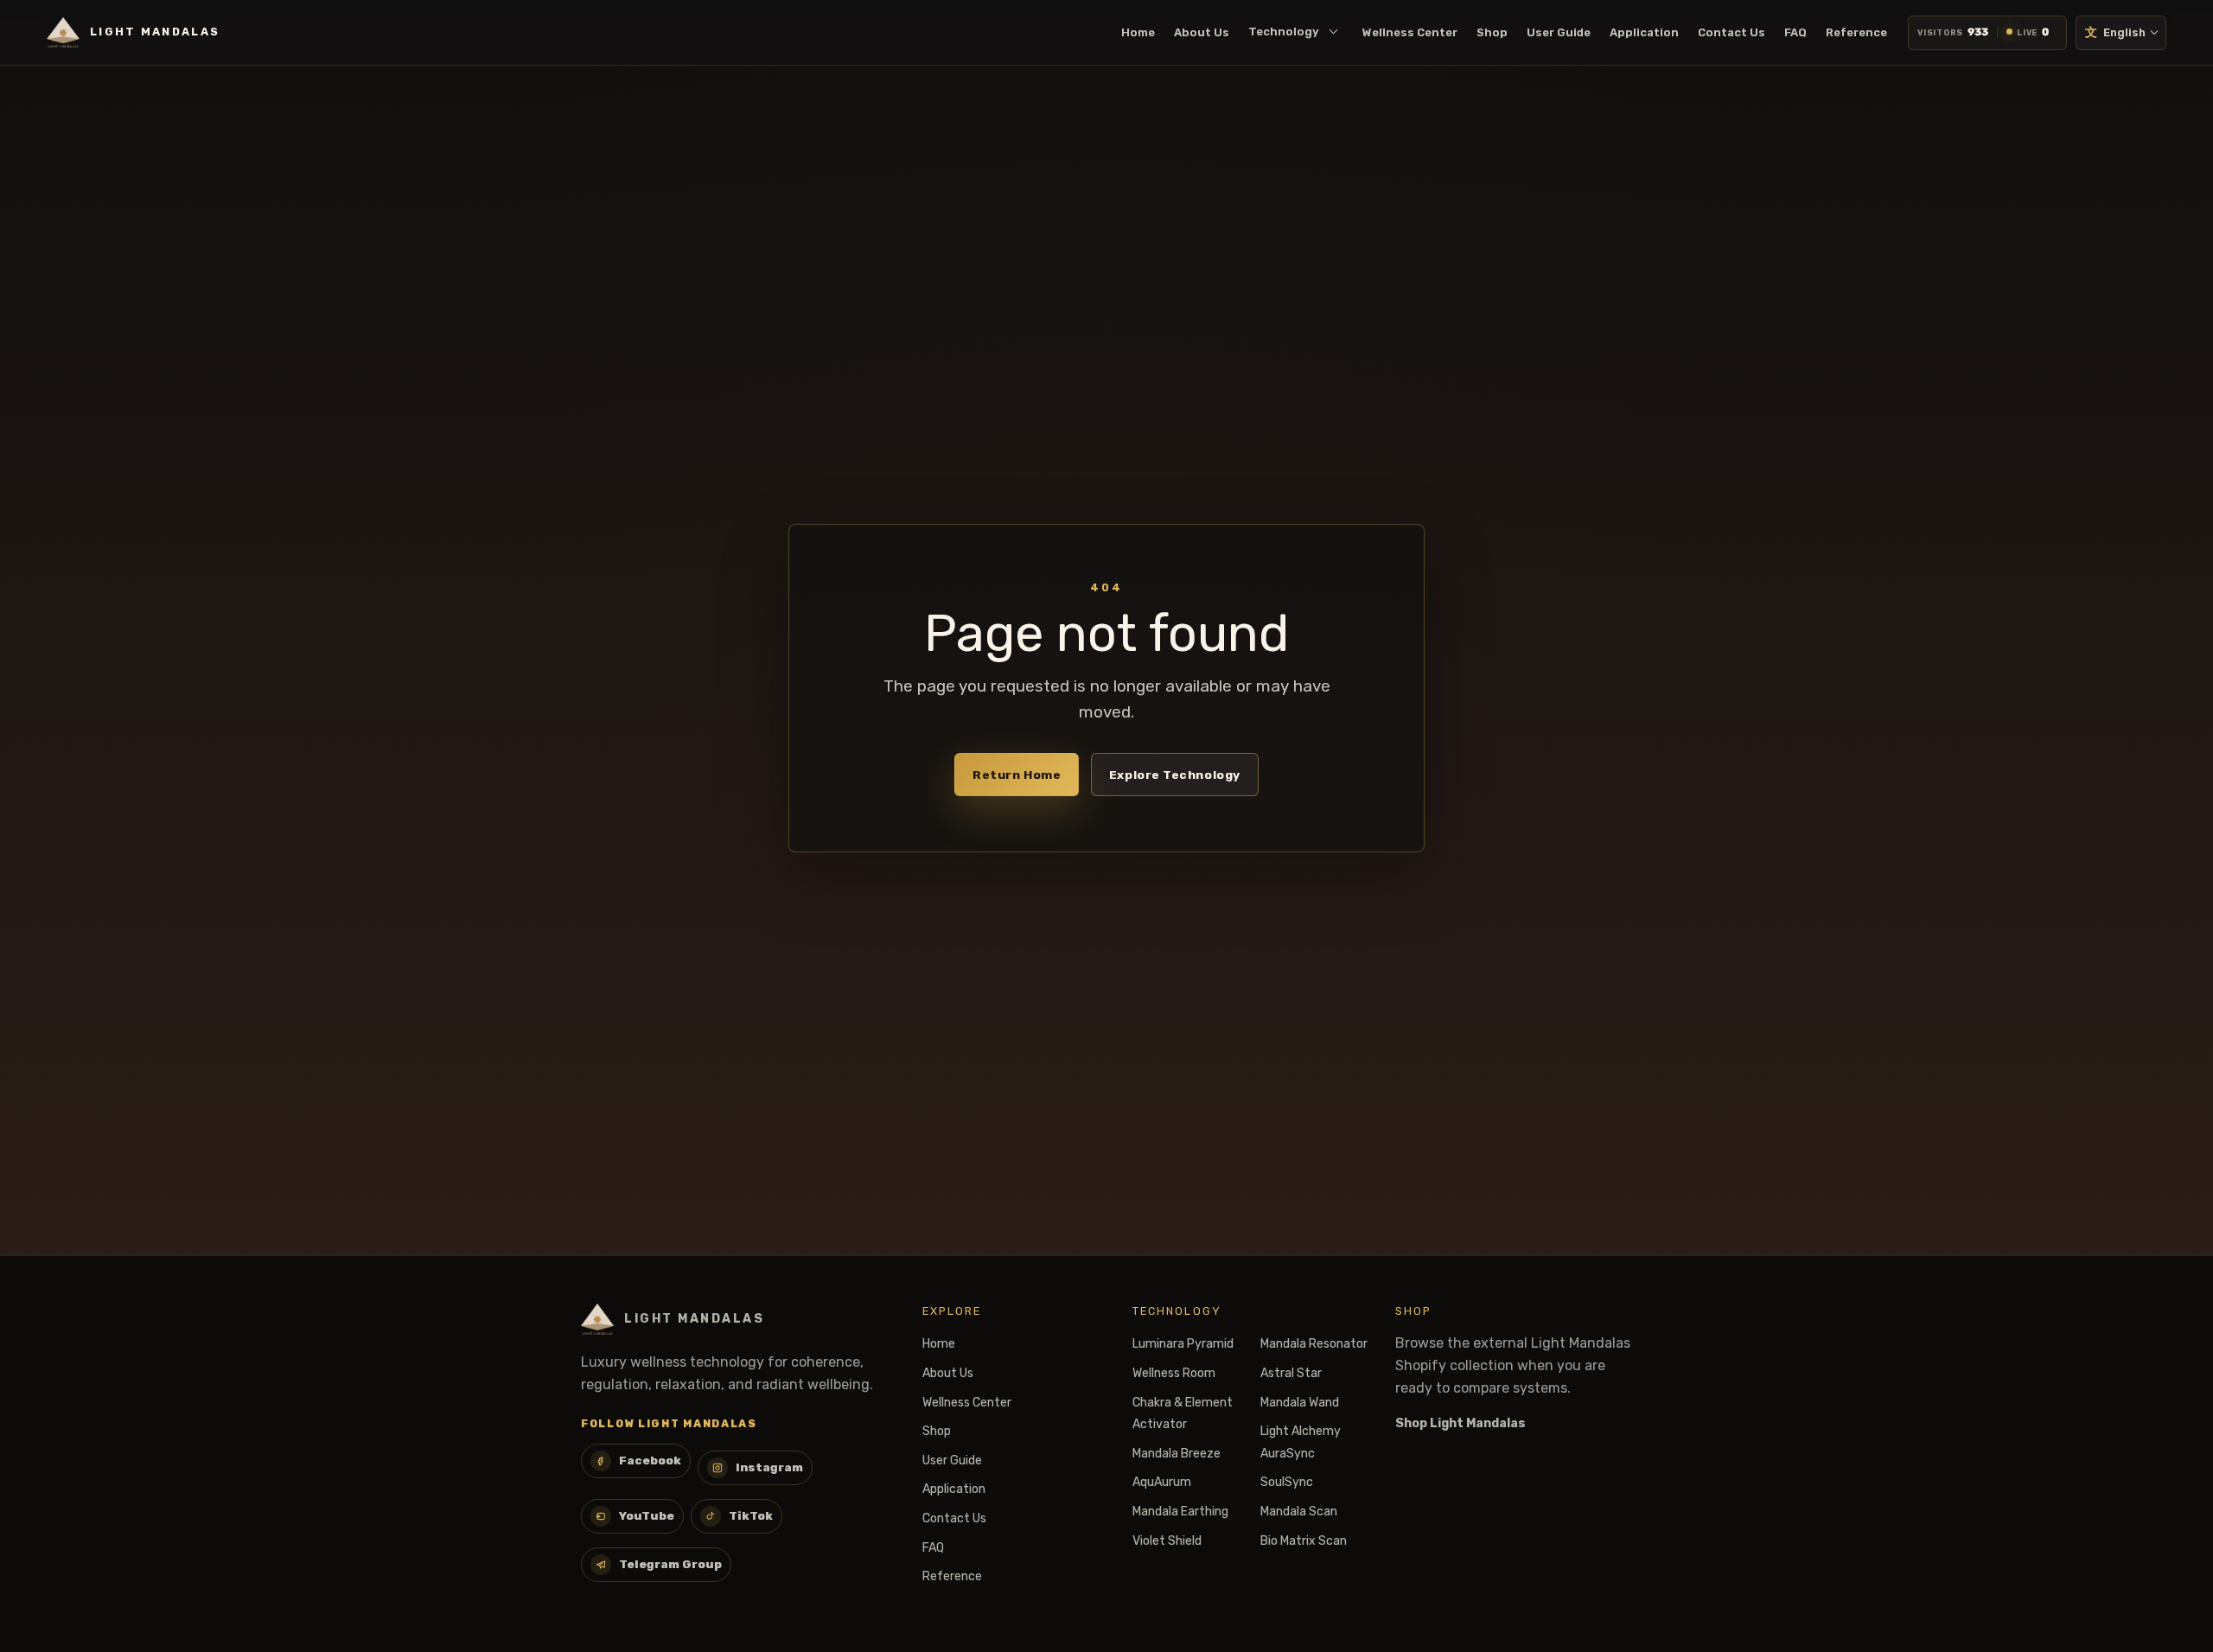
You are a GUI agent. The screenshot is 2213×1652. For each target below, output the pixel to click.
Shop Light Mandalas (1460, 1423)
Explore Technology (1175, 775)
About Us (1202, 32)
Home (1138, 32)
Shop (1492, 32)
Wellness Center (1410, 32)
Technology (1284, 32)
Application (1644, 32)
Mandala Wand (1300, 1403)
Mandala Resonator (1314, 1344)
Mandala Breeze (1177, 1454)
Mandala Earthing (1180, 1512)
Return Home (1017, 775)
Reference (1856, 32)
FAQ (1795, 32)
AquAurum (1162, 1482)
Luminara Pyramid (1183, 1344)
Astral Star (1291, 1373)
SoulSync (1287, 1482)
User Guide (1559, 32)
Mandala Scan (1299, 1512)
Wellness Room (1174, 1373)
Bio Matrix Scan (1304, 1541)
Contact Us (1731, 32)
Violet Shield (1167, 1541)
